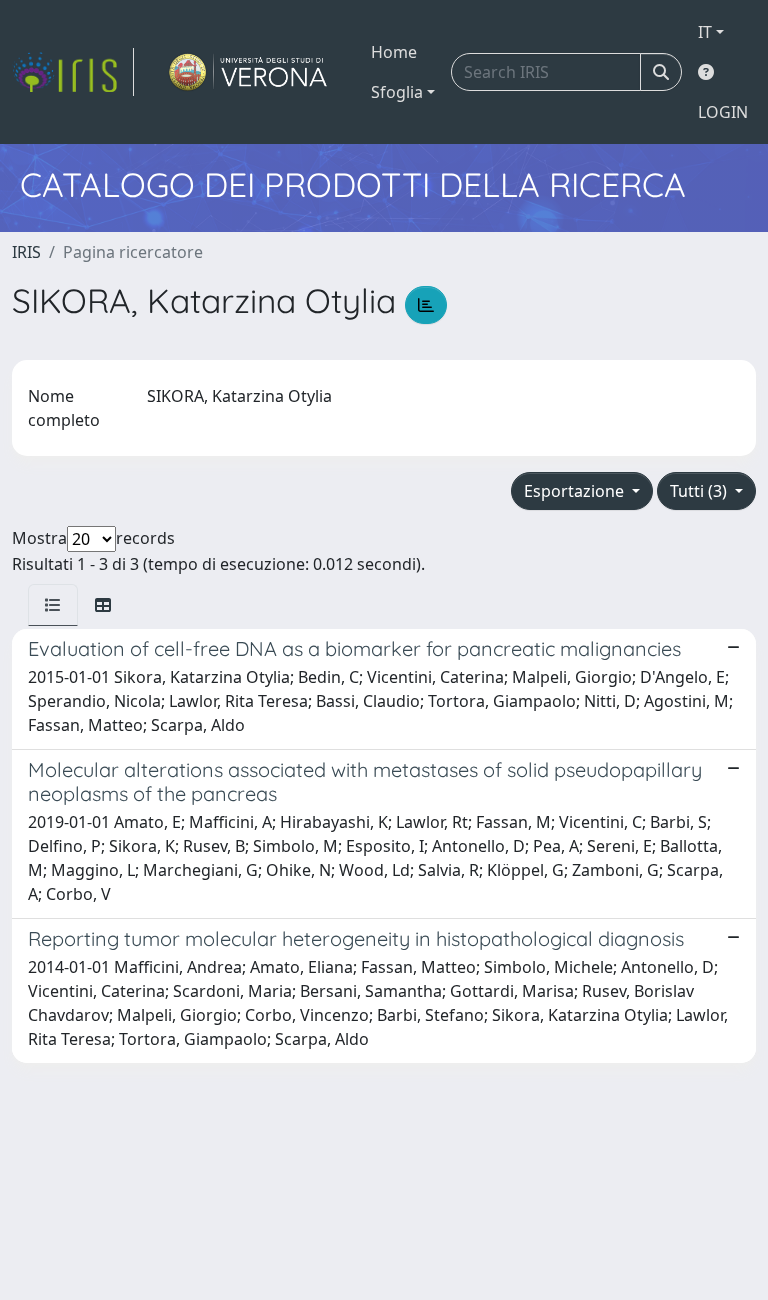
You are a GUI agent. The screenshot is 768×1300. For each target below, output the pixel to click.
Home (394, 52)
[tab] (53, 605)
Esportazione (576, 491)
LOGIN (723, 112)
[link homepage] (73, 72)
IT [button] (705, 32)
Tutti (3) (700, 491)
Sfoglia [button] (397, 92)
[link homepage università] (248, 72)
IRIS (26, 252)
